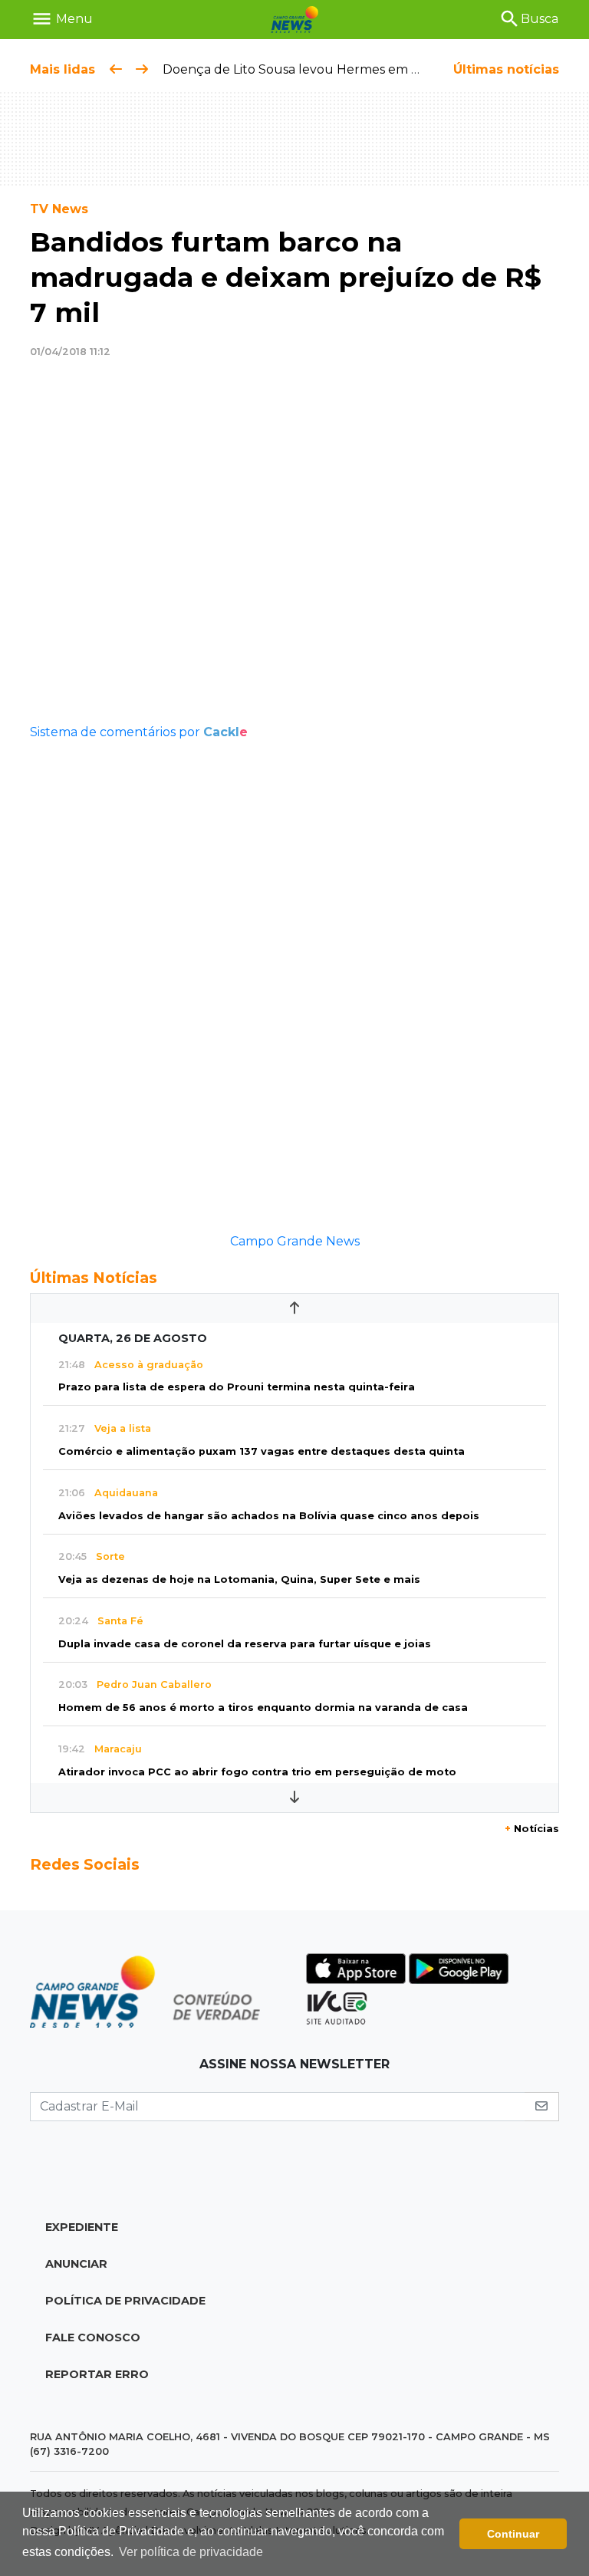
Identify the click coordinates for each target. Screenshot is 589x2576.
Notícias (532, 1829)
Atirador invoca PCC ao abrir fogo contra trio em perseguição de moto (257, 1772)
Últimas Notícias (94, 1278)
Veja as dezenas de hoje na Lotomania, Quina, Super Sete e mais (239, 1579)
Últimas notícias (506, 69)
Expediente (82, 2227)
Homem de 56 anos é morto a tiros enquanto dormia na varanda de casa (263, 1707)
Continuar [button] (513, 2534)
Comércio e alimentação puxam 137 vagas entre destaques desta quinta (262, 1451)
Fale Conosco (93, 2337)
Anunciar (76, 2264)
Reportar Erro (97, 2374)
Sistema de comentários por (139, 732)
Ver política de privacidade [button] (191, 2552)
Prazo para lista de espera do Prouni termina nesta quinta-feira (237, 1387)
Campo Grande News (295, 1241)
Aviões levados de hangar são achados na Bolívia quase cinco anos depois (269, 1516)
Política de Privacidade (125, 2301)
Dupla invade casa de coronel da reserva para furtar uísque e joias (245, 1644)
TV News (59, 209)
